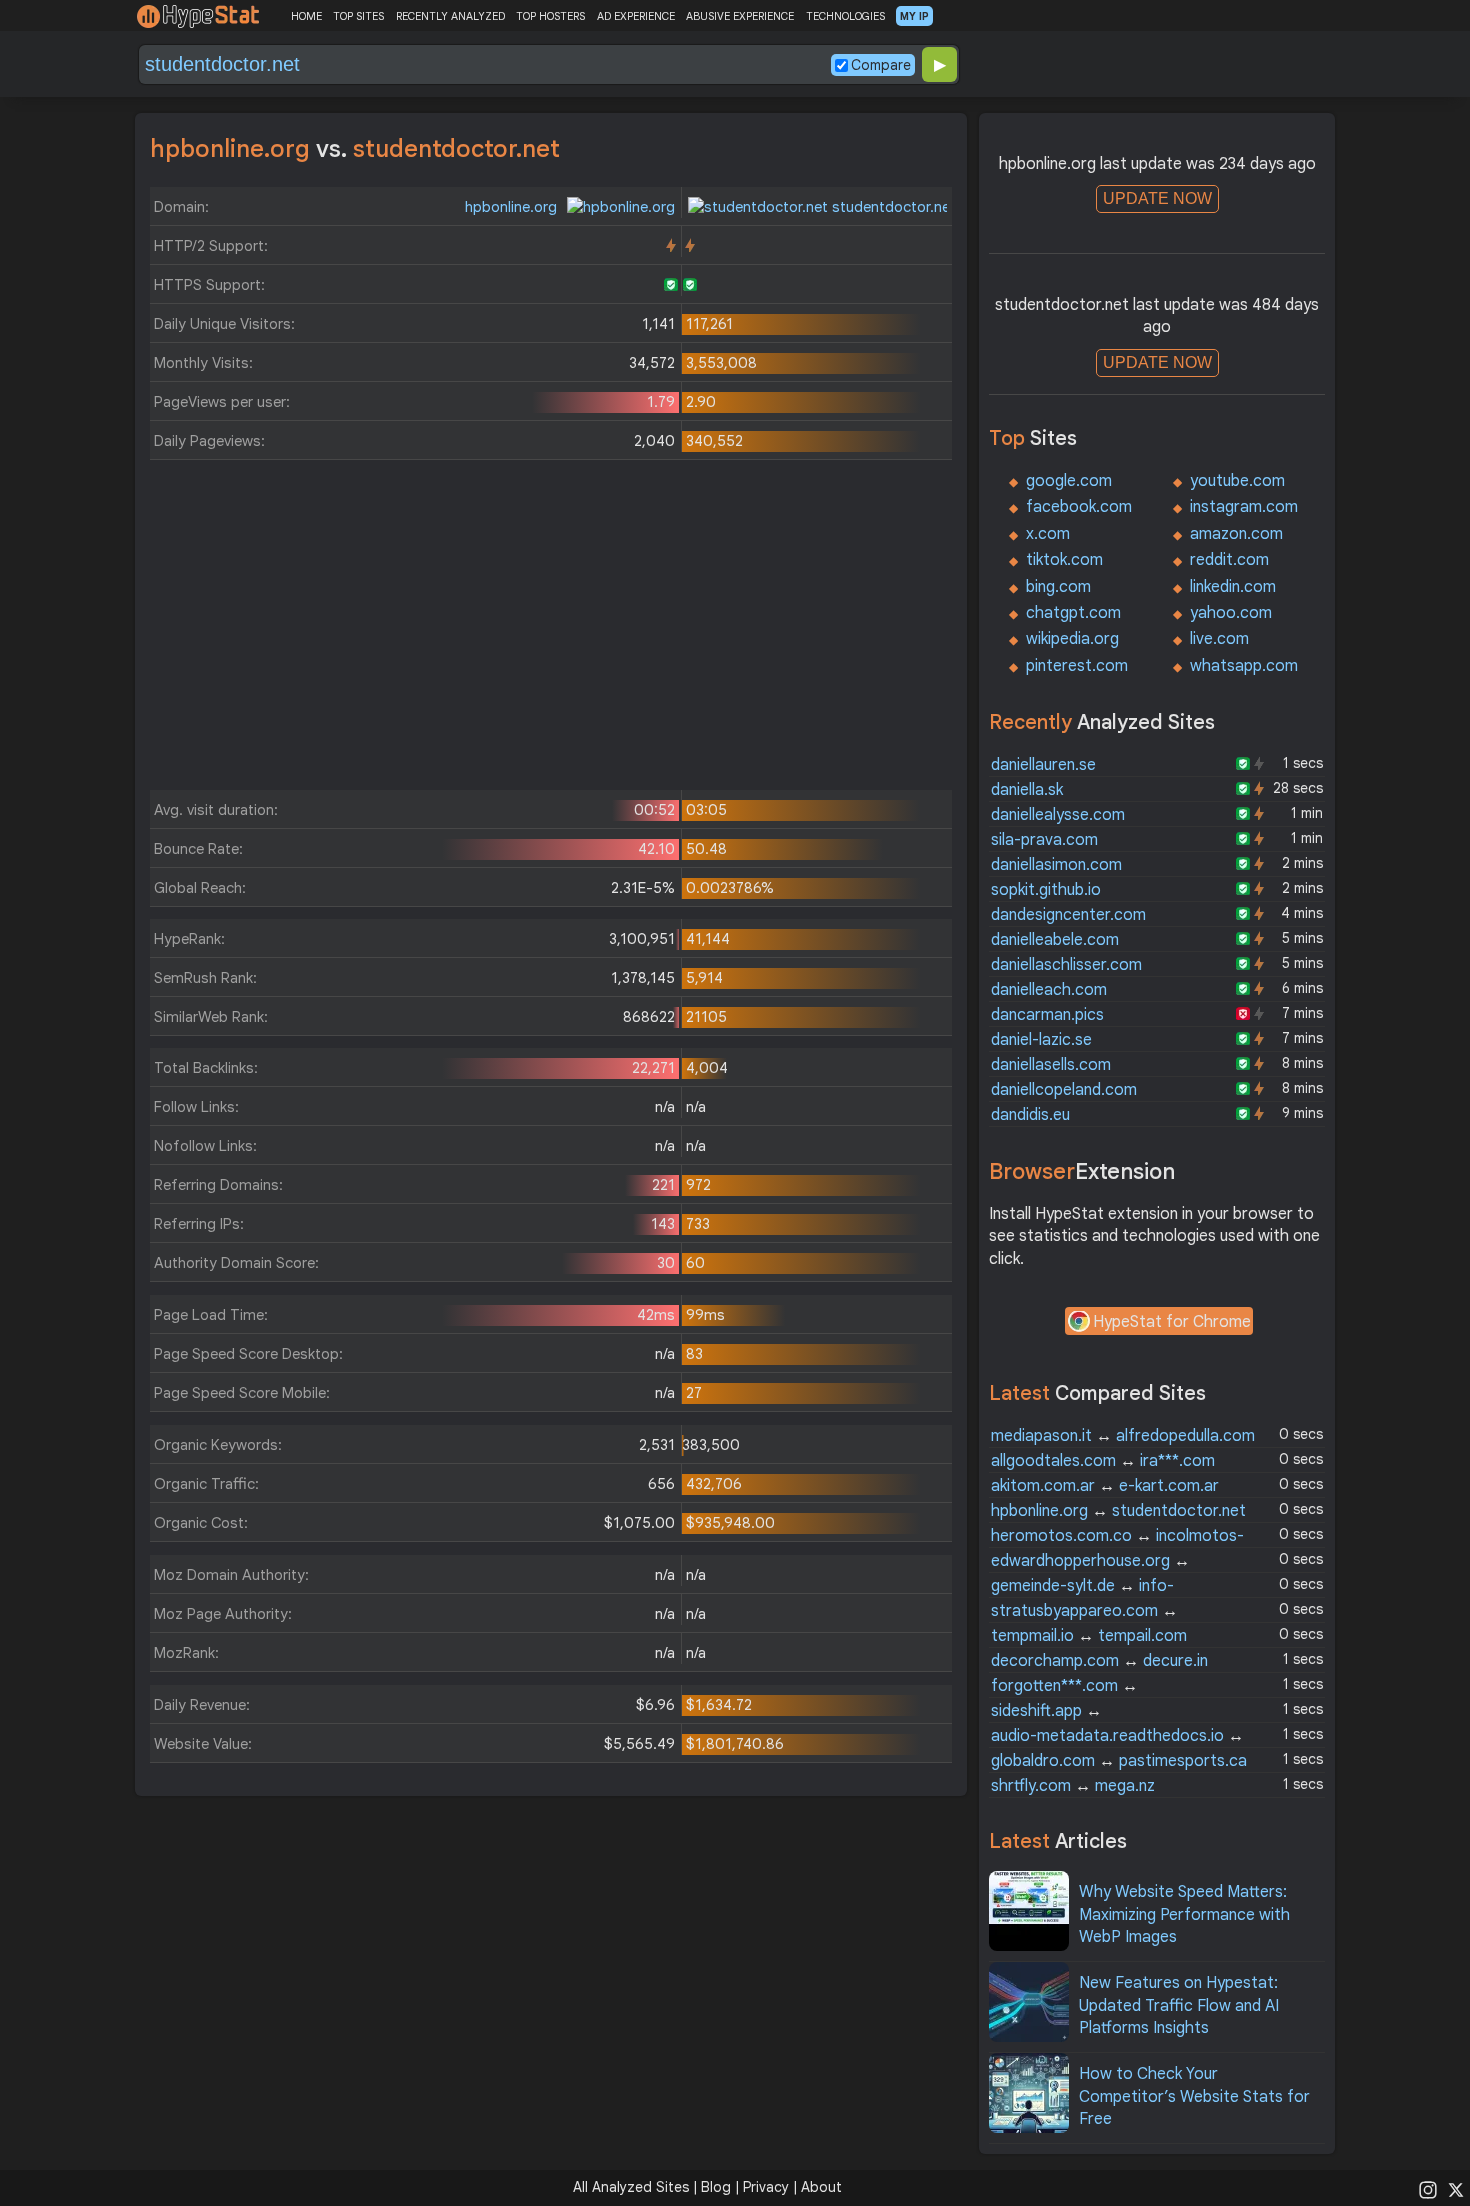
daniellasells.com (1051, 1065)
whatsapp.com (1244, 666)
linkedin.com (1233, 587)
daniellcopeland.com (1064, 1090)
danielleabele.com (1055, 940)
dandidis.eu (1030, 1115)
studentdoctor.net (892, 207)
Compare (881, 65)
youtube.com (1237, 481)
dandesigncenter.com (1068, 915)
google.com (1069, 481)
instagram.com (1244, 507)
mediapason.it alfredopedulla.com (1123, 1436)
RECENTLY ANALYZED (450, 16)
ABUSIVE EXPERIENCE (740, 16)
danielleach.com (1049, 990)
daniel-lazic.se (1041, 1040)
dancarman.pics (1047, 1015)
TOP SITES (358, 16)
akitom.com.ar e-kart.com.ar (1105, 1486)
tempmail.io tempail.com (1089, 1636)
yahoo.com (1231, 613)
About (821, 2187)
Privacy (766, 2187)
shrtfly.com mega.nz (1073, 1786)
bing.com (1058, 587)
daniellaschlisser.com (1066, 965)
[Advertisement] (551, 630)
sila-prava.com (1044, 840)
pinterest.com (1077, 666)
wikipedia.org (1072, 639)
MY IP (914, 16)
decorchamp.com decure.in (1099, 1661)
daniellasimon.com (1056, 865)
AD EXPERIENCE (636, 16)
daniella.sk (1027, 790)
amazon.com (1236, 534)
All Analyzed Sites (631, 2187)
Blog (716, 2187)
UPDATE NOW (1157, 198)
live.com (1219, 639)
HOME (306, 16)
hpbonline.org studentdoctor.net (1118, 1511)
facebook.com (1079, 507)
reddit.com (1229, 560)
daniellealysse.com (1058, 815)
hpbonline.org (513, 207)
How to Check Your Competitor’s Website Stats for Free (1194, 2096)
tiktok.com (1064, 560)
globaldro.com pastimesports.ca (1119, 1761)
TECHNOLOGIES (845, 16)
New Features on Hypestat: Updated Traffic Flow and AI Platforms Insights (1179, 2005)
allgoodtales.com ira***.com (1103, 1461)
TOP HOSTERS (550, 16)
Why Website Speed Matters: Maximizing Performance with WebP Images (1184, 1914)
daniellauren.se (1043, 765)
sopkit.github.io (1046, 890)
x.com (1048, 534)
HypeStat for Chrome (1172, 1322)
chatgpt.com (1073, 613)
